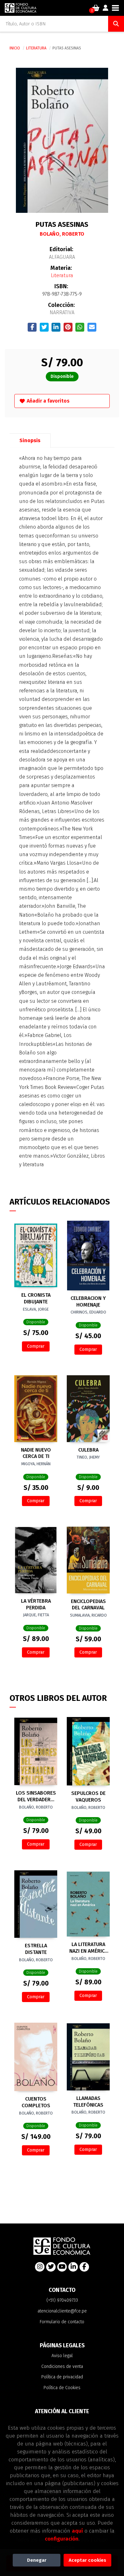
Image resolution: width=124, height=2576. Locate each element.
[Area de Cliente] (106, 8)
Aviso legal (62, 2356)
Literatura (37, 48)
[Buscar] (116, 24)
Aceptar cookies (87, 2560)
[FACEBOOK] (84, 2267)
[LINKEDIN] (73, 2267)
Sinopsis (30, 440)
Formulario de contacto (62, 2322)
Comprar (36, 1346)
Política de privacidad (62, 2377)
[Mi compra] (96, 8)
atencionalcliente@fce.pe (62, 2311)
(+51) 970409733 (62, 2300)
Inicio (15, 48)
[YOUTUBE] (62, 2267)
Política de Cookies (62, 2388)
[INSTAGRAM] (40, 2267)
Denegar (37, 2560)
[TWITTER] (51, 2267)
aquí (77, 2531)
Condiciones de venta (62, 2366)
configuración (62, 2539)
